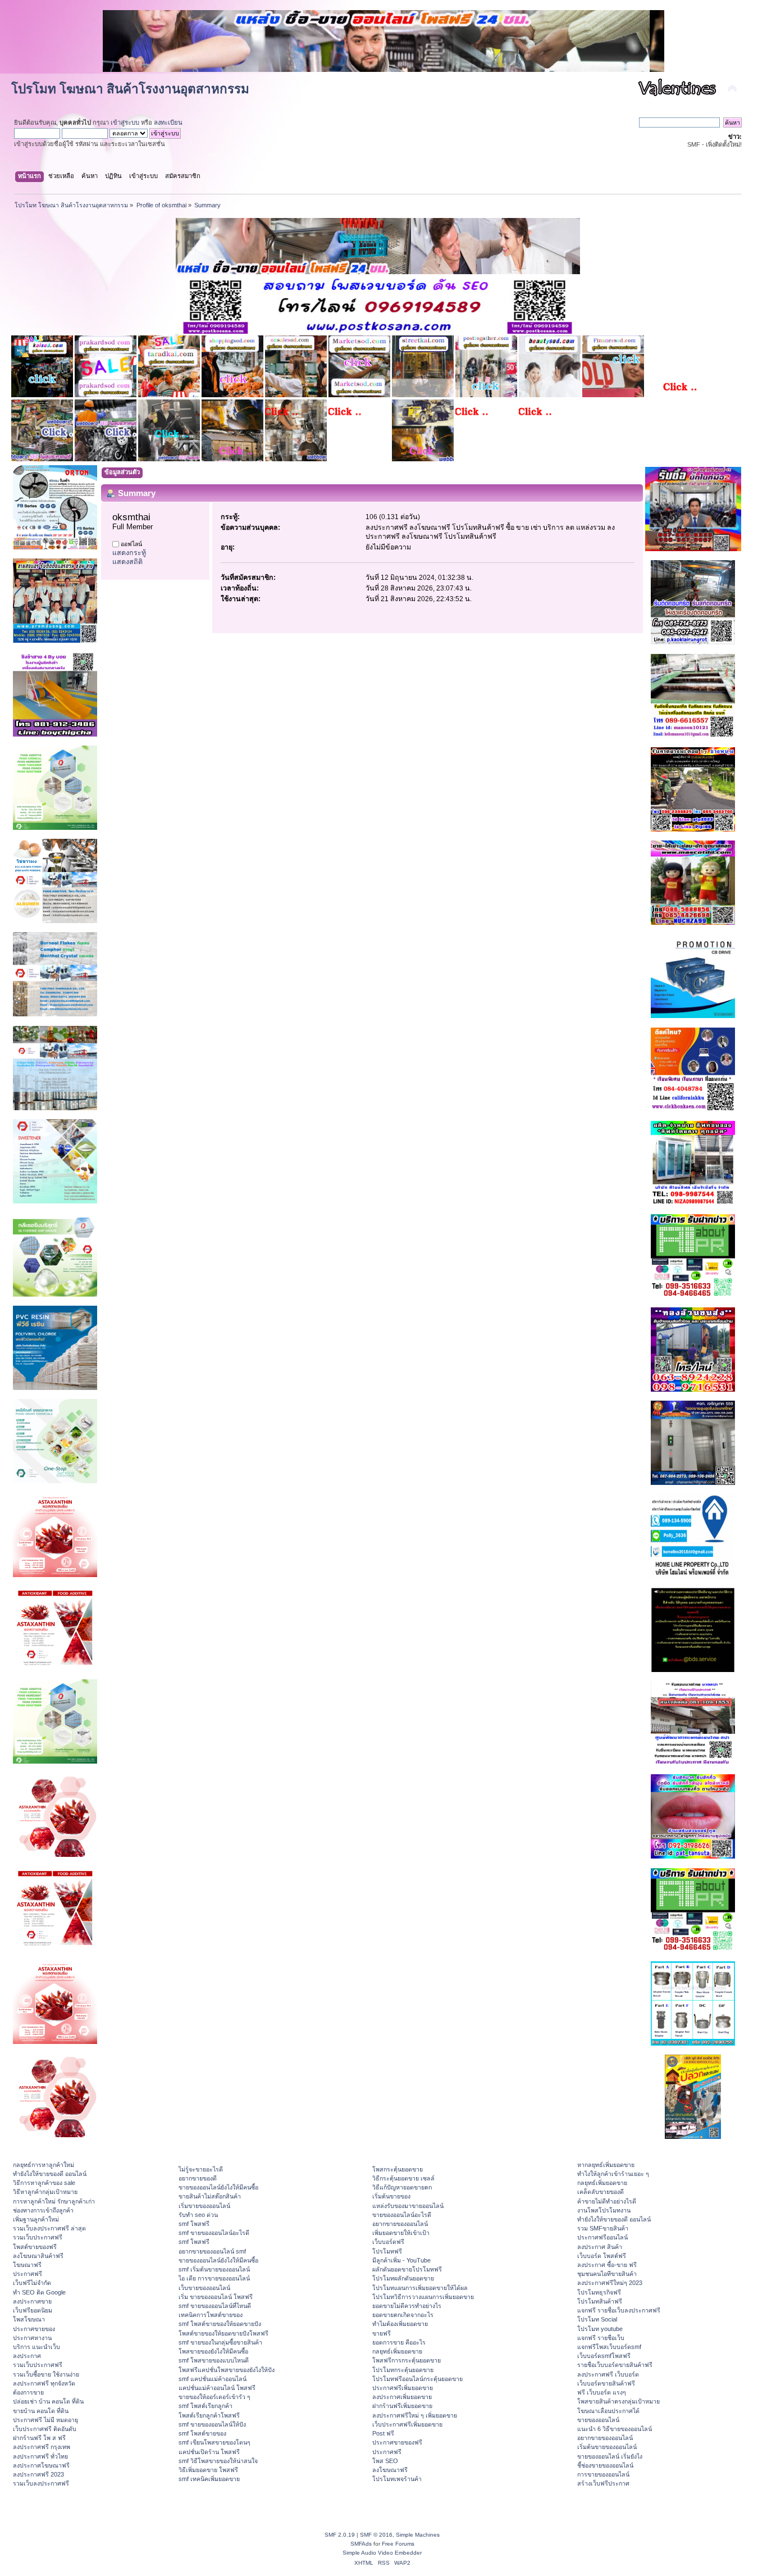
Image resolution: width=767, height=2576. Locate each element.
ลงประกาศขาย (32, 2301)
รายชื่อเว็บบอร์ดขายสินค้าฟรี (615, 2365)
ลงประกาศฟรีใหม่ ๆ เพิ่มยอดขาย (415, 2415)
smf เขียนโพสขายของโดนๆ (214, 2442)
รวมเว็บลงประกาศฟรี (41, 2483)
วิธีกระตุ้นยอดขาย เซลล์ (403, 2178)
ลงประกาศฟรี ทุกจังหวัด (44, 2383)
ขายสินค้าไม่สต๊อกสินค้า (210, 2196)
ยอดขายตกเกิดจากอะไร (403, 2315)
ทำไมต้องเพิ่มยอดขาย (400, 2324)
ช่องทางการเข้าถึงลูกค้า (43, 2210)
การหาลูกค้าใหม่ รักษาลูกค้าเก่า (54, 2201)
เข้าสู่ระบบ (125, 122)
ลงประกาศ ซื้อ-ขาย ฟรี (607, 2265)
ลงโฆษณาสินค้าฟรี (38, 2256)
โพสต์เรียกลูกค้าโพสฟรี (209, 2415)
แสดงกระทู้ (129, 553)
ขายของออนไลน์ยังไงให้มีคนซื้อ (218, 2187)
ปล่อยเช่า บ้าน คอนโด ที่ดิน (48, 2401)
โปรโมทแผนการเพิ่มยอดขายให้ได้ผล (420, 2288)
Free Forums (398, 2544)
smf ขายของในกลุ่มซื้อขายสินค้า (220, 2342)
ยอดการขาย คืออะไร (399, 2342)
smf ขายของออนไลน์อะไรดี (214, 2233)
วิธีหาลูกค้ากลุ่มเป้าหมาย (45, 2192)
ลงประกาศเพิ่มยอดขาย (402, 2397)
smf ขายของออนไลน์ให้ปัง (212, 2424)
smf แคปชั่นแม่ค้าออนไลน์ (213, 2379)
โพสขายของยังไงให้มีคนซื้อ (213, 2351)
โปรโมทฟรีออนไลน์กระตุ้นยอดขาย (417, 2379)
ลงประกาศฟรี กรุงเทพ (42, 2447)
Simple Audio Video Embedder (382, 2553)
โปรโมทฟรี (387, 2251)
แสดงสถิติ (127, 562)
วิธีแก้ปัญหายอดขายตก (402, 2187)
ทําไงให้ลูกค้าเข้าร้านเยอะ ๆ (613, 2174)
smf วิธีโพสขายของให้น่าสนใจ (218, 2461)
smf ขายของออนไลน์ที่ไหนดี (215, 2306)
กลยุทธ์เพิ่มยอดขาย (397, 2351)
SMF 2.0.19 (340, 2535)
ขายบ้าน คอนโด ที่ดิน (41, 2411)
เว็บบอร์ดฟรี (388, 2242)
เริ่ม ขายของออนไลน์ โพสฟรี (216, 2297)
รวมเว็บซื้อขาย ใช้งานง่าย (46, 2374)
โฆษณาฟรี (27, 2265)
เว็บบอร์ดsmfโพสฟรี (604, 2356)
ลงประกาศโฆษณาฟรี (41, 2465)
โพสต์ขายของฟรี (35, 2247)
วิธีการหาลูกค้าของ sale (44, 2183)
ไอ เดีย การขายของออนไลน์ (214, 2278)
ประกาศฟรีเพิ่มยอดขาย (403, 2388)
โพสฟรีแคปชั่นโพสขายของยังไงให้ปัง (227, 2370)
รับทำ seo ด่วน (198, 2215)
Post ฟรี (383, 2433)
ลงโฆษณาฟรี (390, 2470)
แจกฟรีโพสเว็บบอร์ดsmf (609, 2347)
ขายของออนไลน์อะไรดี (402, 2215)
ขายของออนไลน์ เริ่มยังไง (610, 2456)
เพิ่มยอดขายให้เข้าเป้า (401, 2233)
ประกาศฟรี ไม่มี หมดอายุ (45, 2420)
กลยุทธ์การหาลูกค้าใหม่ (44, 2165)
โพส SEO (385, 2461)
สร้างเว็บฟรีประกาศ (603, 2483)
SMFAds (361, 2544)
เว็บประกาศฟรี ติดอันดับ (45, 2429)
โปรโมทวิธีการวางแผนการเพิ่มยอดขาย (423, 2297)
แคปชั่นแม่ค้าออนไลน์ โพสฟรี (217, 2388)
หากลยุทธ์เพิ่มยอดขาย (606, 2165)
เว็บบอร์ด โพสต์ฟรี (602, 2256)
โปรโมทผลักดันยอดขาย (403, 2278)
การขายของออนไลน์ (603, 2474)
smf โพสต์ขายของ (202, 2433)
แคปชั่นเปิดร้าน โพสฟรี (209, 2452)
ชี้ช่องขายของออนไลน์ (605, 2465)
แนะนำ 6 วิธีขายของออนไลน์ (615, 2429)
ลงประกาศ (27, 2356)
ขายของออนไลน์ (598, 2420)
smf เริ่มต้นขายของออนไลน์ (214, 2269)
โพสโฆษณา (29, 2319)
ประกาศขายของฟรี (397, 2442)
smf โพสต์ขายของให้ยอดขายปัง (220, 2324)
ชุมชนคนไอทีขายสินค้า (607, 2274)
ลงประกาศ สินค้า (600, 2247)
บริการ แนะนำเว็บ (36, 2347)
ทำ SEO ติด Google (39, 2292)
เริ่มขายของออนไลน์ (204, 2206)
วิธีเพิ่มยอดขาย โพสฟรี (208, 2470)
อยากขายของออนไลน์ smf (212, 2251)
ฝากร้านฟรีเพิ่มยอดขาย (402, 2406)
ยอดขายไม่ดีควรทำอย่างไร (407, 2306)
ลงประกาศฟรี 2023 (38, 2474)
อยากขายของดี (198, 2178)
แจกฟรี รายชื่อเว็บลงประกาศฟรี (619, 2310)
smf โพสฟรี (194, 2224)
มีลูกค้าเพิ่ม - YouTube (401, 2260)
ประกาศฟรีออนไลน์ (602, 2237)
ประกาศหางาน (32, 2338)
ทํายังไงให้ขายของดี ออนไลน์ (50, 2174)
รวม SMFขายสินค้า (603, 2228)
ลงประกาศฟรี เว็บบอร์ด (608, 2374)
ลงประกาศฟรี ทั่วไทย (40, 2456)
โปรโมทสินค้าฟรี (600, 2301)
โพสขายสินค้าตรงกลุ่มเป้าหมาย (618, 2401)
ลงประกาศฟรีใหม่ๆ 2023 (610, 2283)
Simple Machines (418, 2535)
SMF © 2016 (376, 2535)
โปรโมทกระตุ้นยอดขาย (403, 2370)
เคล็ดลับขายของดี (601, 2192)
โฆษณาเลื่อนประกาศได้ (608, 2411)
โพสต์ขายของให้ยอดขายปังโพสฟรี (223, 2333)
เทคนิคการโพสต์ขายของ (211, 2315)
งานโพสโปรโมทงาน (604, 2210)
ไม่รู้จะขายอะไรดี (201, 2169)
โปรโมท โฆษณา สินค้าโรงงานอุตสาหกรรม (130, 89)
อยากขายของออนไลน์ (400, 2224)
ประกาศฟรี (28, 2274)
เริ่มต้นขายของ (391, 2196)
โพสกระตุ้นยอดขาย (398, 2169)
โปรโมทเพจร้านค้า (397, 2479)
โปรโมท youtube (600, 2329)
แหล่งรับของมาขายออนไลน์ (408, 2206)
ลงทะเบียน (168, 122)
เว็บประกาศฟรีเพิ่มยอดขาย (407, 2424)
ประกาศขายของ (34, 2329)
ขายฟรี (382, 2333)
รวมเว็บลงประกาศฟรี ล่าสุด (49, 2228)
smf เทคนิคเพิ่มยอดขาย (209, 2479)
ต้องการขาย (28, 2392)
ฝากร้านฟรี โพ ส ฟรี (39, 2438)
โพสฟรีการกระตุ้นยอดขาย (407, 2360)
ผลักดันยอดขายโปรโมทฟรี (407, 2269)
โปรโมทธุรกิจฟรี (599, 2292)
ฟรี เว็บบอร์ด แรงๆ (602, 2392)
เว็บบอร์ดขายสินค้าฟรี (606, 2383)
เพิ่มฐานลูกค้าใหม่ (36, 2219)
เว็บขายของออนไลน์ (204, 2288)
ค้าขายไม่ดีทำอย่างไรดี (607, 2201)
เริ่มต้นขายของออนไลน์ (607, 2447)
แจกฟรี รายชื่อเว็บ (601, 2338)
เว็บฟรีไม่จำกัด (32, 2283)
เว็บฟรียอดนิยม (33, 2310)
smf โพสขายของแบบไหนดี (214, 2360)
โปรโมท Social (597, 2319)
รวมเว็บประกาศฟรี (38, 2237)
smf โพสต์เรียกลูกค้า (206, 2406)
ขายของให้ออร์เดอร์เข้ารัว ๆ (214, 2397)
